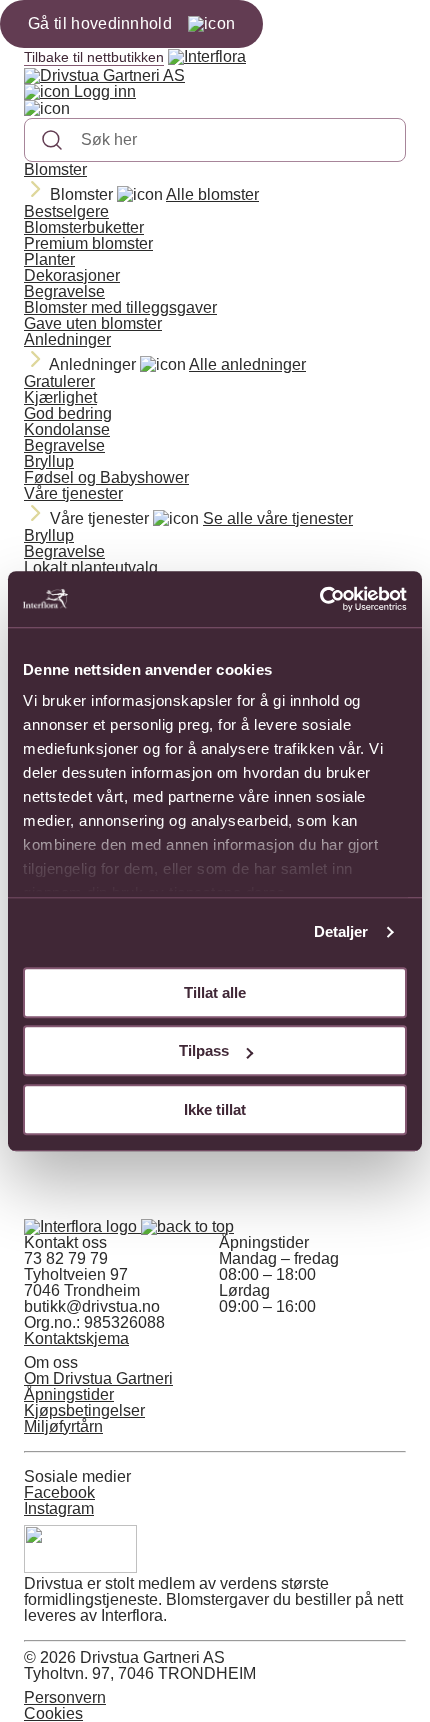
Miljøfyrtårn (63, 1426)
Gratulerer (59, 381)
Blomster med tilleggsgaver (120, 307)
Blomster (55, 169)
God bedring (68, 413)
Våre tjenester (73, 493)
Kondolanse (67, 429)
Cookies (53, 1713)
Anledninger (67, 339)
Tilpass (204, 1050)
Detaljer (341, 931)
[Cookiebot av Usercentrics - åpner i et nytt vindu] (319, 599)
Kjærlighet (60, 397)
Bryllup (49, 461)
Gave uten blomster (93, 323)
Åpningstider (69, 1394)
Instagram (59, 1508)
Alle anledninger (247, 364)
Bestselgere (66, 211)
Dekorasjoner (72, 275)
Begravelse (64, 291)
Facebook (59, 1492)
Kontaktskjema (76, 1338)
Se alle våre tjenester (278, 518)
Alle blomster (212, 194)
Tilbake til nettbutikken (94, 57)
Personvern (65, 1697)
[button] (187, 1226)
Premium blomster (88, 243)
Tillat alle (215, 992)
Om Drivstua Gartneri (98, 1378)
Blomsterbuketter (84, 227)
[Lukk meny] (47, 109)
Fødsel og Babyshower (106, 477)
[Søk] (52, 140)
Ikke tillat (215, 1109)
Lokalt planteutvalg (91, 567)
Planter (49, 259)
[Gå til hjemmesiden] (82, 1226)
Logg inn (103, 91)
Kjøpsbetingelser (84, 1410)
